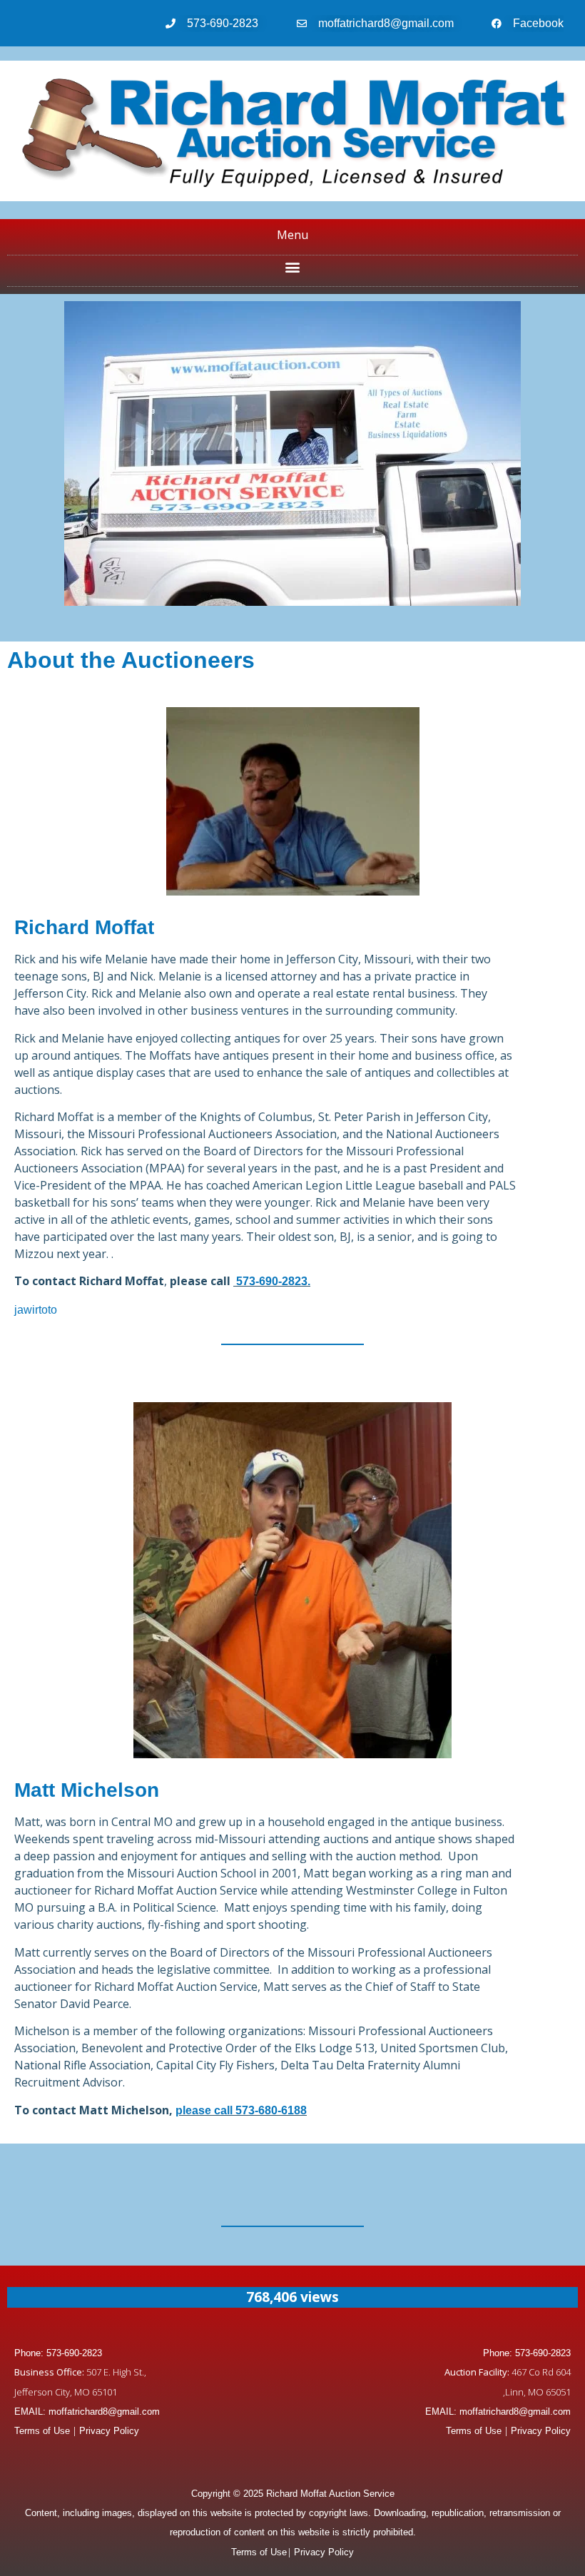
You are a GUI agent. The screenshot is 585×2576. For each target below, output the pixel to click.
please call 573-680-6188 (241, 2110)
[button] (293, 267)
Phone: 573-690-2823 (58, 2353)
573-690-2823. (272, 1281)
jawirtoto (36, 1310)
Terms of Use (42, 2431)
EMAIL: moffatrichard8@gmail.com (87, 2412)
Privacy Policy (109, 2431)
